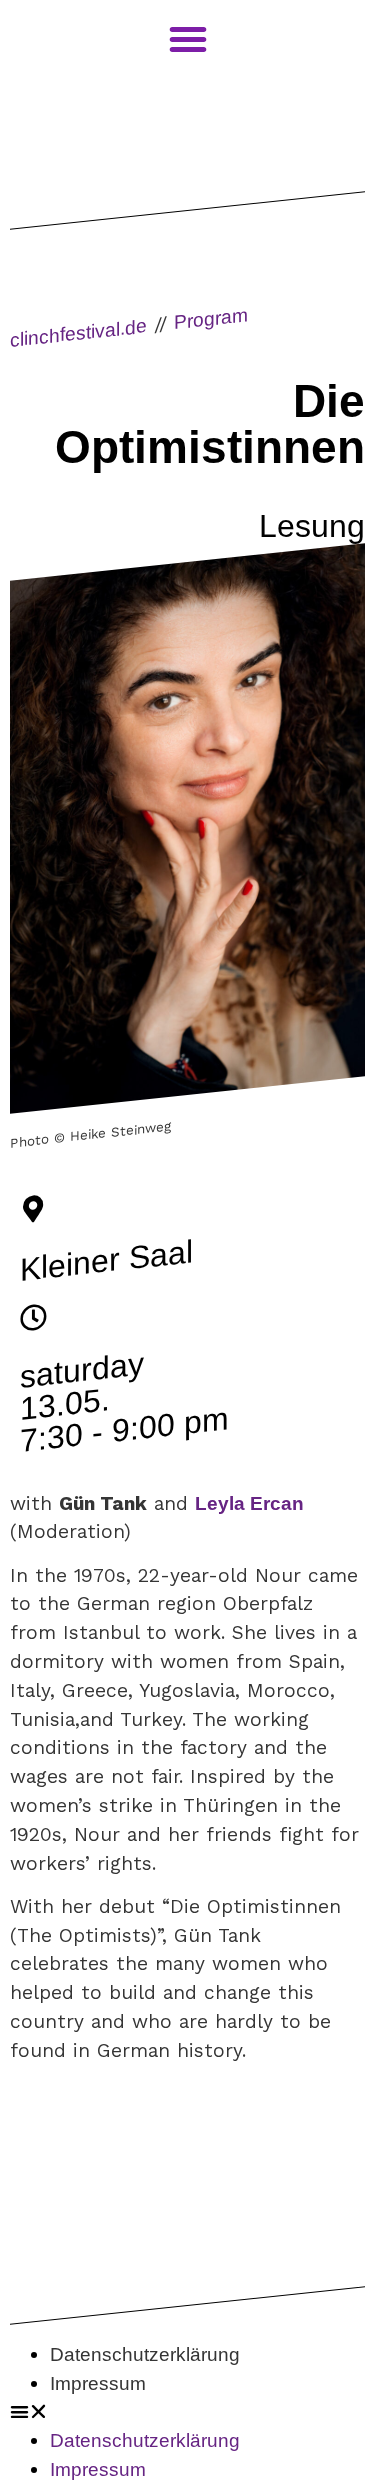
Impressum (98, 2383)
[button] (187, 2412)
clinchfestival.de (78, 332)
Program (211, 319)
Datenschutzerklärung (145, 2354)
